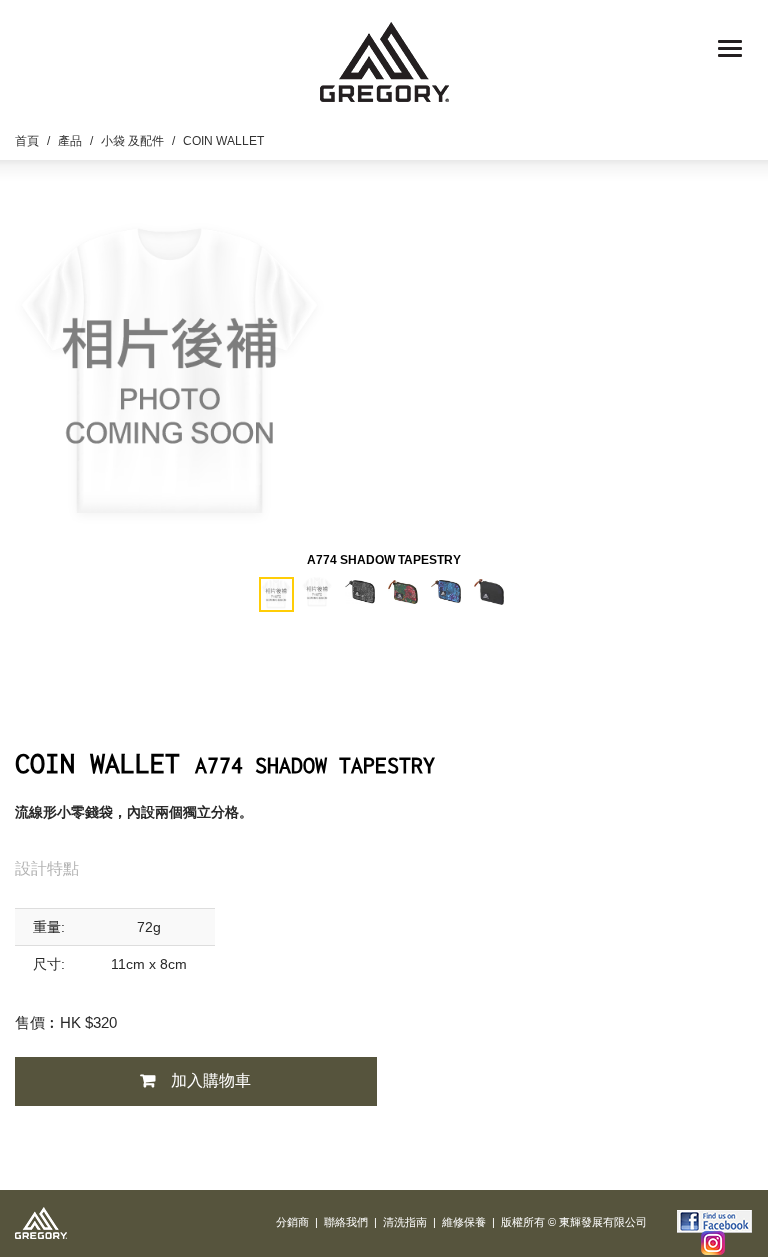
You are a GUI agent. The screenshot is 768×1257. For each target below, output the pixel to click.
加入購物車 (211, 1080)
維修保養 (464, 1222)
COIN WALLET (223, 141)
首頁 (27, 141)
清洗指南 (405, 1222)
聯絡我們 (346, 1222)
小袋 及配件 (132, 141)
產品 (70, 141)
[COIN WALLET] (169, 365)
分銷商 (292, 1222)
